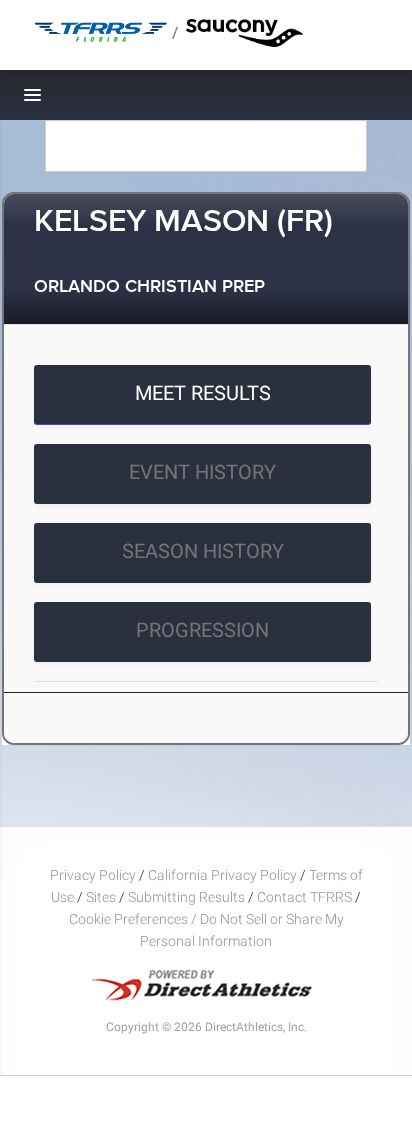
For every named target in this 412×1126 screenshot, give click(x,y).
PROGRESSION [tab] (202, 630)
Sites (101, 897)
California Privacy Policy (222, 875)
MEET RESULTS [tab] (203, 393)
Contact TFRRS (306, 897)
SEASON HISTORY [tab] (203, 551)
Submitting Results (186, 897)
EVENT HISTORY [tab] (202, 472)
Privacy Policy (93, 875)
